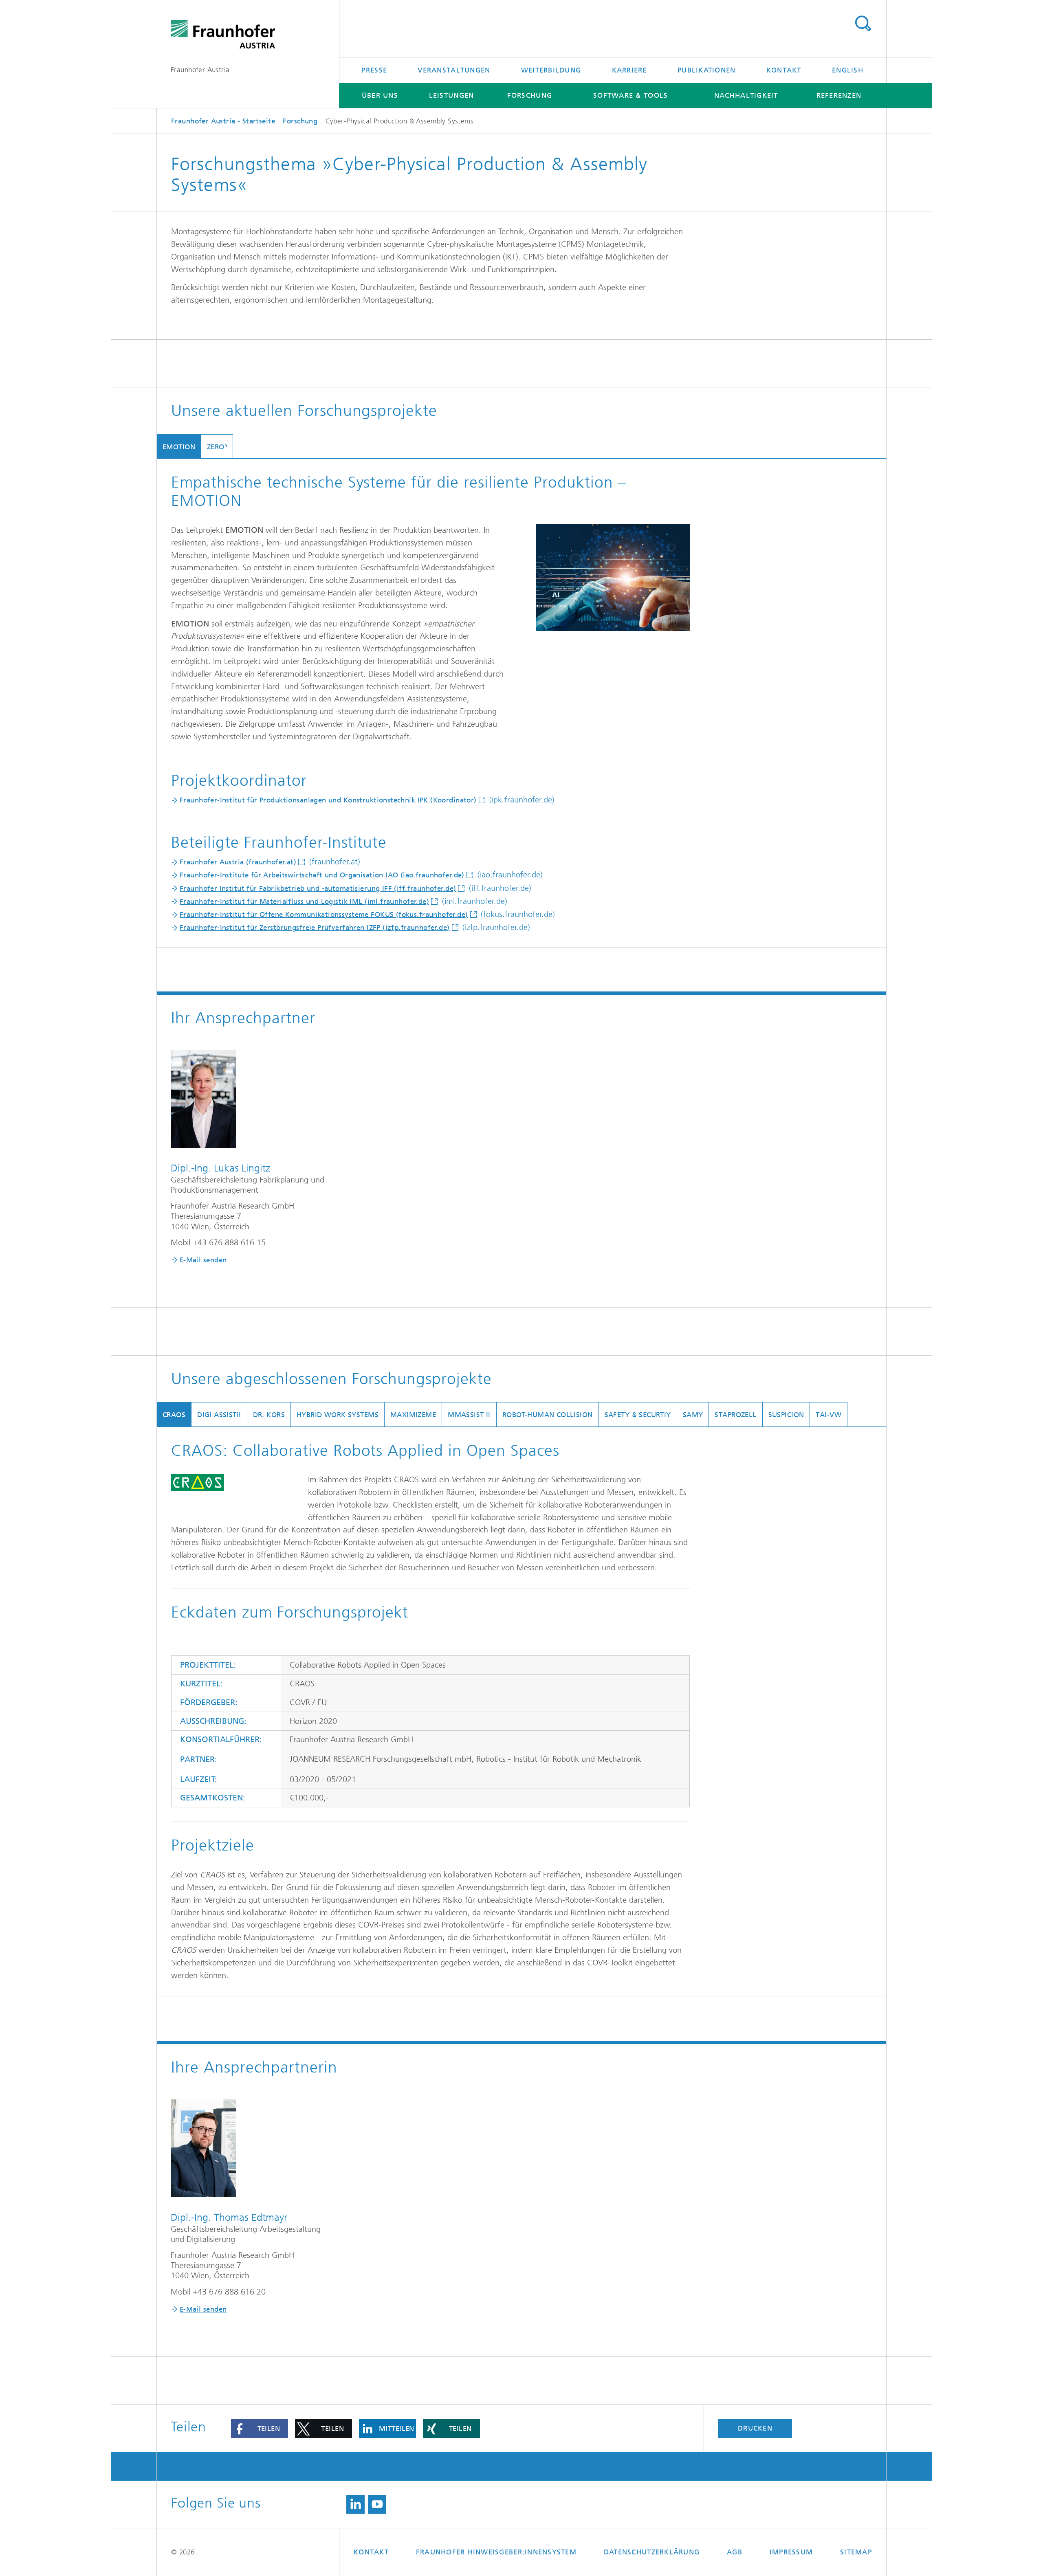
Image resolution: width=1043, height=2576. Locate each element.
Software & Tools (630, 95)
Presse (374, 70)
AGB (735, 2552)
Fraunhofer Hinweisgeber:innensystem (496, 2552)
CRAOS (174, 1415)
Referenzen (839, 95)
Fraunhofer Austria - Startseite (223, 121)
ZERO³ (217, 447)
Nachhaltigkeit (746, 95)
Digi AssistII (219, 1415)
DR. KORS (269, 1415)
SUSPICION (786, 1415)
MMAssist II (469, 1415)
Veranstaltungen (454, 70)
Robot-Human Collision (548, 1415)
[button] (260, 2428)
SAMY (693, 1415)
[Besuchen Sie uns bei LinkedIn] (355, 2504)
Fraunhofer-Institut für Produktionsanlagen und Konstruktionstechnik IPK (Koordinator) (328, 800)
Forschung (530, 95)
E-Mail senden (203, 1260)
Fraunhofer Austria (200, 70)
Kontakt (784, 70)
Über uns (380, 95)
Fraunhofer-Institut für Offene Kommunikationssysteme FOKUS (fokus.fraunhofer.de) (324, 914)
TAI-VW (828, 1415)
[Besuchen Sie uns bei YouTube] (377, 2504)
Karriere (629, 70)
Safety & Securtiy (638, 1415)
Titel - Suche (863, 24)
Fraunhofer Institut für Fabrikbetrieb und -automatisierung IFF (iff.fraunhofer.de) (318, 888)
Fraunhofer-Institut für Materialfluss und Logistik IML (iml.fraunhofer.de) (304, 901)
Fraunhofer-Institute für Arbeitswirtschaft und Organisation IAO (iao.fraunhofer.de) (322, 875)
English (848, 70)
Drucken (755, 2428)
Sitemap (856, 2552)
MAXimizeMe (413, 1415)
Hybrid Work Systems (338, 1415)
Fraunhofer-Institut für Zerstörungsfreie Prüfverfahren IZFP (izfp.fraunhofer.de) (315, 928)
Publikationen (706, 70)
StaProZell (735, 1415)
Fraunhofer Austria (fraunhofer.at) (238, 862)
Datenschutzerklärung (652, 2552)
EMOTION (179, 447)
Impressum (791, 2552)
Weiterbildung (551, 70)
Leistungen (452, 95)
